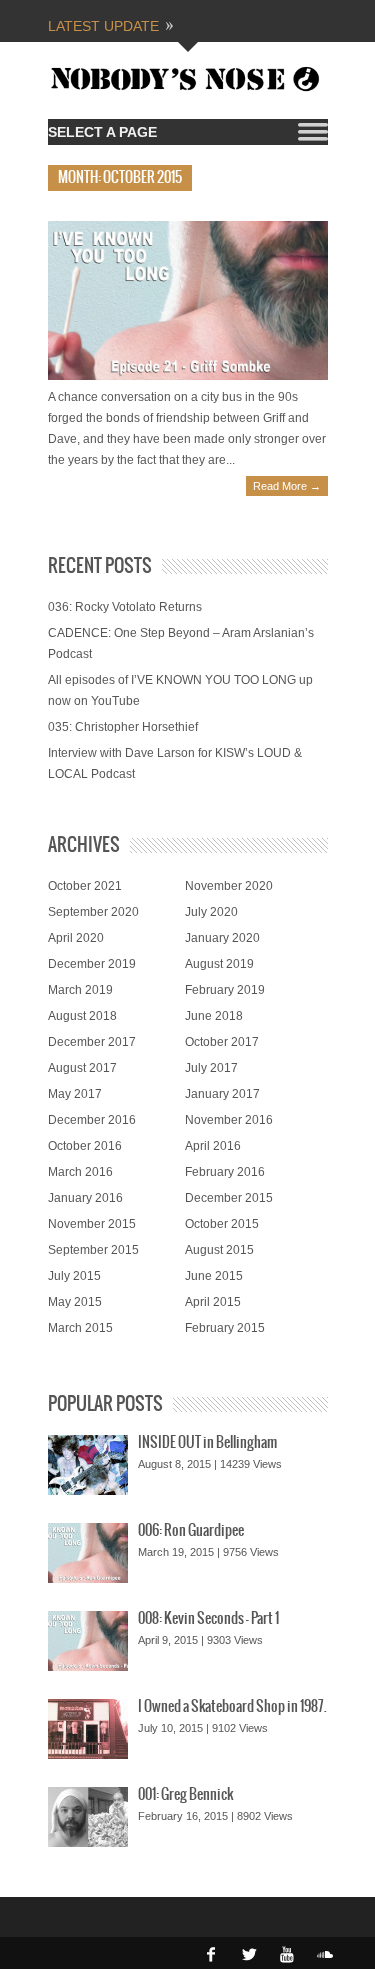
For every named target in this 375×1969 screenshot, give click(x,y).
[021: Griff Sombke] (188, 300)
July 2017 (211, 1068)
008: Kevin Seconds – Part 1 (208, 1619)
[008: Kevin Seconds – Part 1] (88, 1641)
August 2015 (219, 1250)
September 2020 (93, 912)
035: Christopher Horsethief (123, 727)
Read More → (287, 486)
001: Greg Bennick (185, 1795)
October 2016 (85, 1146)
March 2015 (80, 1328)
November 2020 (229, 886)
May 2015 (75, 1302)
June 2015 (214, 1276)
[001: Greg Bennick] (88, 1817)
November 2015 (92, 1224)
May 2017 (75, 1094)
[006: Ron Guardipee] (88, 1553)
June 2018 (214, 1016)
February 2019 (225, 990)
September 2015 (93, 1250)
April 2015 (213, 1302)
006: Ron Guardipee (191, 1531)
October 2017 (222, 1042)
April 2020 (76, 938)
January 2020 (222, 938)
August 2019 (219, 964)
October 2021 (85, 886)
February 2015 (225, 1328)
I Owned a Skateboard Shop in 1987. (232, 1707)
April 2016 (213, 1146)
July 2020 (211, 912)
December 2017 (92, 1042)
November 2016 (229, 1120)
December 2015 (229, 1198)
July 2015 (74, 1276)
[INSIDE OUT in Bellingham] (88, 1465)
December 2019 (92, 964)
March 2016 (80, 1172)
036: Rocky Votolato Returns (125, 607)
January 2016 (85, 1198)
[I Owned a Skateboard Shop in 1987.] (88, 1729)
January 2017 (222, 1094)
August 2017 (82, 1068)
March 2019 (80, 990)
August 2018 (82, 1016)
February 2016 (225, 1172)
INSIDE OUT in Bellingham (207, 1443)
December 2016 (92, 1120)
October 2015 (222, 1224)
